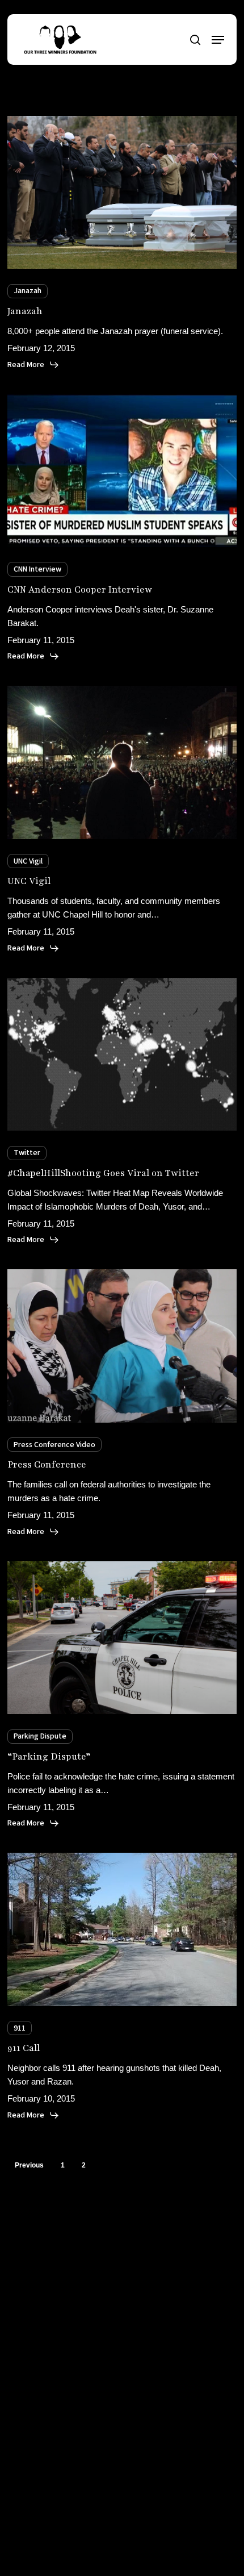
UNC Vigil (28, 861)
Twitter (27, 1153)
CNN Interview (37, 569)
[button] (218, 40)
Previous (29, 2165)
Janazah (28, 291)
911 (20, 2028)
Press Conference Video (54, 1445)
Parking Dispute (40, 1736)
